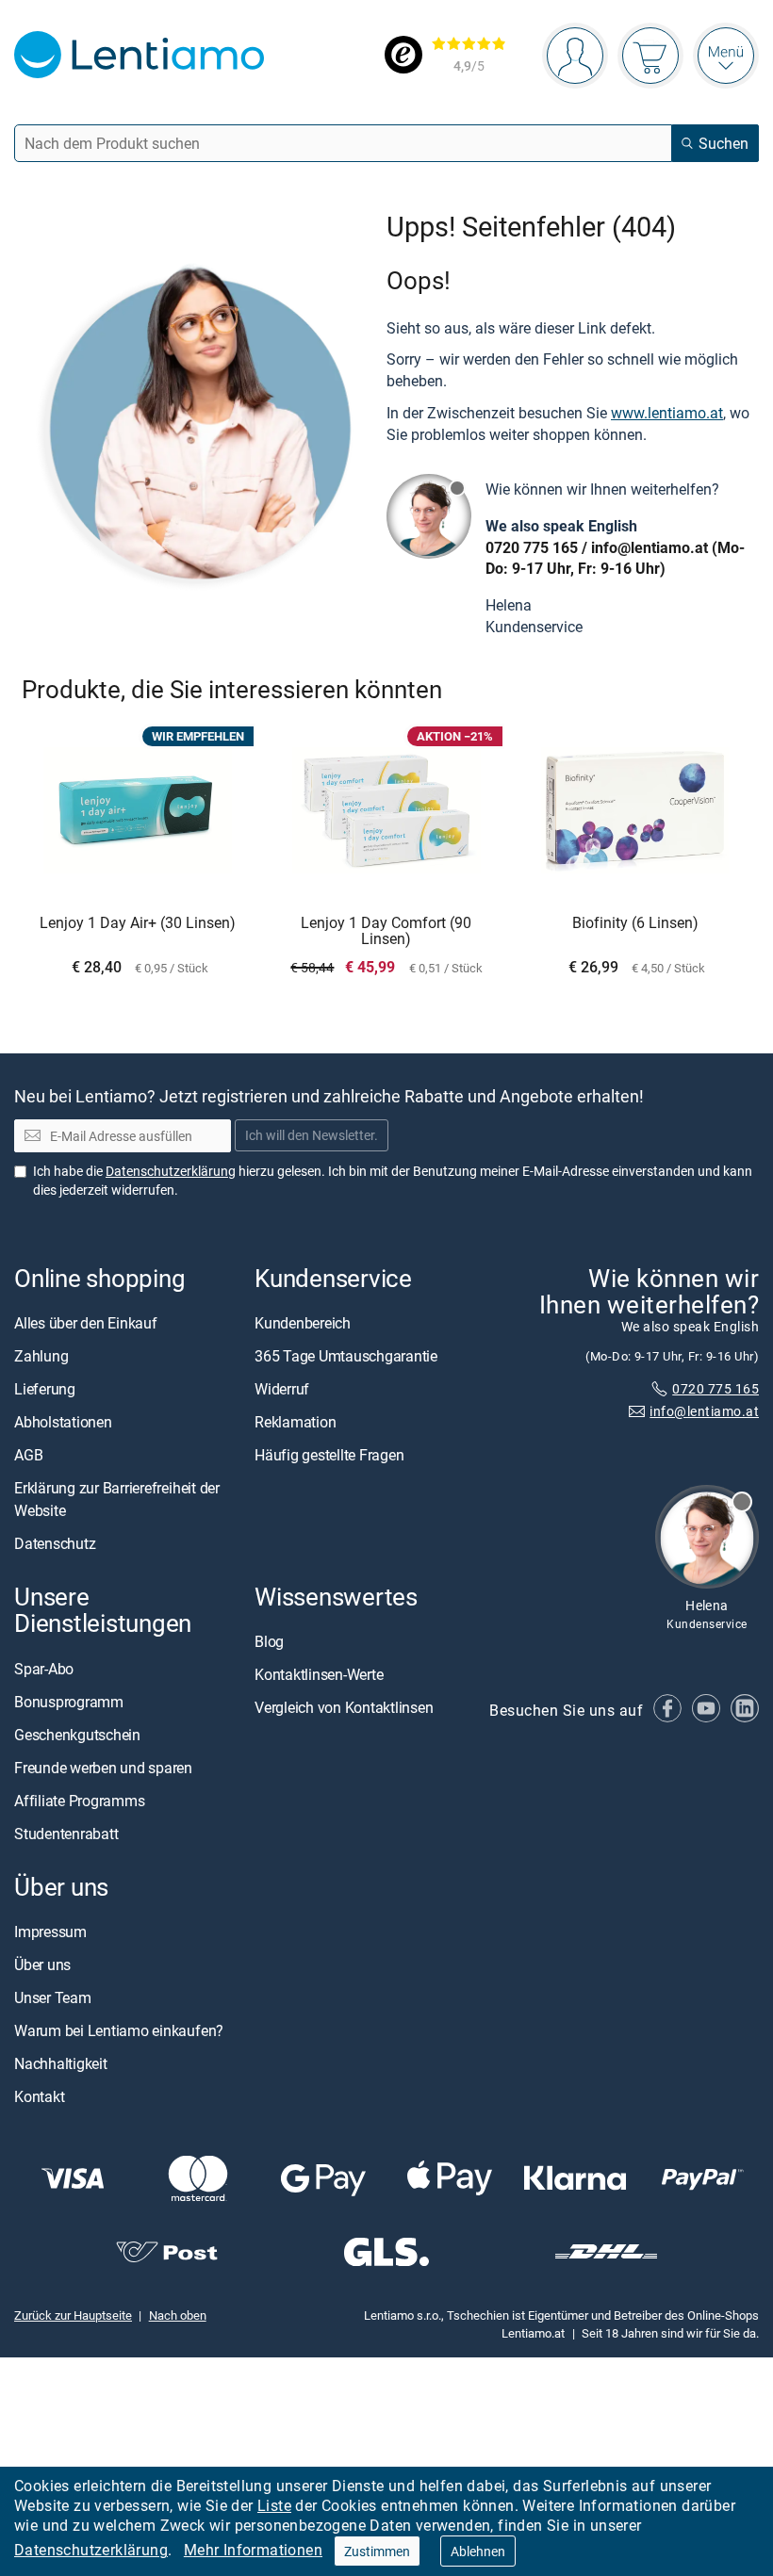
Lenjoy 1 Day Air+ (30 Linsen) (138, 923)
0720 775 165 (532, 547)
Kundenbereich (303, 1323)
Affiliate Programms (79, 1801)
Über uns (42, 1965)
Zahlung (41, 1356)
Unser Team (53, 1997)
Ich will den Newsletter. (312, 1136)
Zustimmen (377, 2551)
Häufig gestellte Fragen (329, 1455)
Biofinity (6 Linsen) (635, 923)
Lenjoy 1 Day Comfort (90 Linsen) (386, 931)
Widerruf (282, 1389)
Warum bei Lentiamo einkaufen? (119, 2030)
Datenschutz (55, 1543)
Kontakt (39, 2096)
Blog (269, 1641)
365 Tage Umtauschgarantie (346, 1356)
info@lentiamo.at (650, 547)
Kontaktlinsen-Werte (319, 1674)
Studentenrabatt (66, 1834)
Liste (274, 2505)
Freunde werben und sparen (103, 1768)
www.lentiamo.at (667, 413)
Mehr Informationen (253, 2550)
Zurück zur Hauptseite (73, 2315)
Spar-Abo (44, 1669)
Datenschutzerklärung (91, 2550)
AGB (28, 1455)
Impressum (50, 1932)
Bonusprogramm (69, 1702)
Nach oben (178, 2315)
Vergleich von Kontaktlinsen (344, 1707)
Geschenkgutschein (77, 1735)
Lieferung (45, 1389)
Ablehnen (478, 2551)
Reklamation (295, 1422)
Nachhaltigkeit (61, 2063)
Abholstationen (63, 1422)
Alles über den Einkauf (86, 1323)
